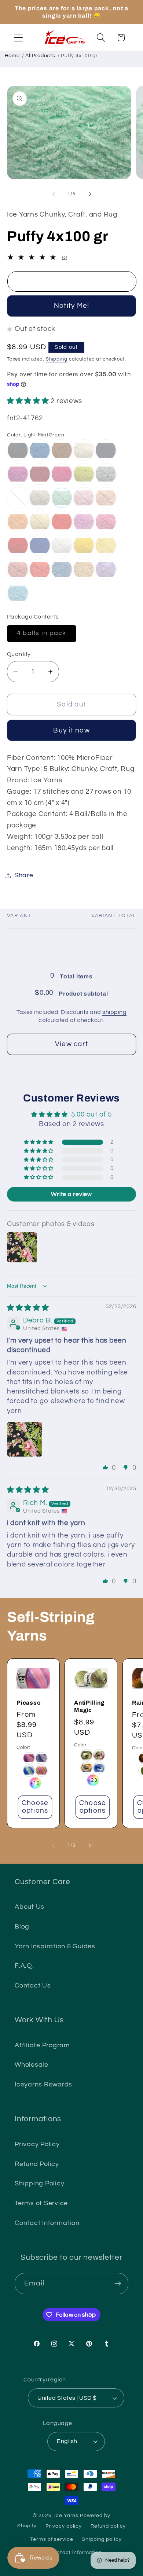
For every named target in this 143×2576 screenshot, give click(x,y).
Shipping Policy (39, 2184)
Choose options (35, 1807)
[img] (28, 1308)
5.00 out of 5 (91, 1114)
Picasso (29, 1703)
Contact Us (33, 1986)
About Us (30, 1907)
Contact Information (47, 2223)
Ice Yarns (66, 2516)
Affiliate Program (42, 2045)
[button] (19, 38)
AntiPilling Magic (89, 1706)
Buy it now (71, 730)
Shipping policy (102, 2539)
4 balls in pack (47, 636)
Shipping (57, 359)
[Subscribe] (118, 2284)
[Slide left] (54, 194)
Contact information (76, 2553)
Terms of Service (41, 2203)
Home (12, 56)
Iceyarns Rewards (43, 2085)
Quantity (19, 654)
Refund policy (108, 2526)
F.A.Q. (24, 1966)
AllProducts (40, 56)
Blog (22, 1927)
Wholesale (32, 2065)
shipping (114, 1012)
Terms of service (52, 2539)
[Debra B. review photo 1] (25, 1439)
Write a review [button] (71, 1194)
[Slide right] (90, 194)
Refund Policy (37, 2164)
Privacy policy (64, 2526)
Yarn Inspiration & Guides (55, 1946)
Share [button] (24, 875)
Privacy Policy (37, 2144)
